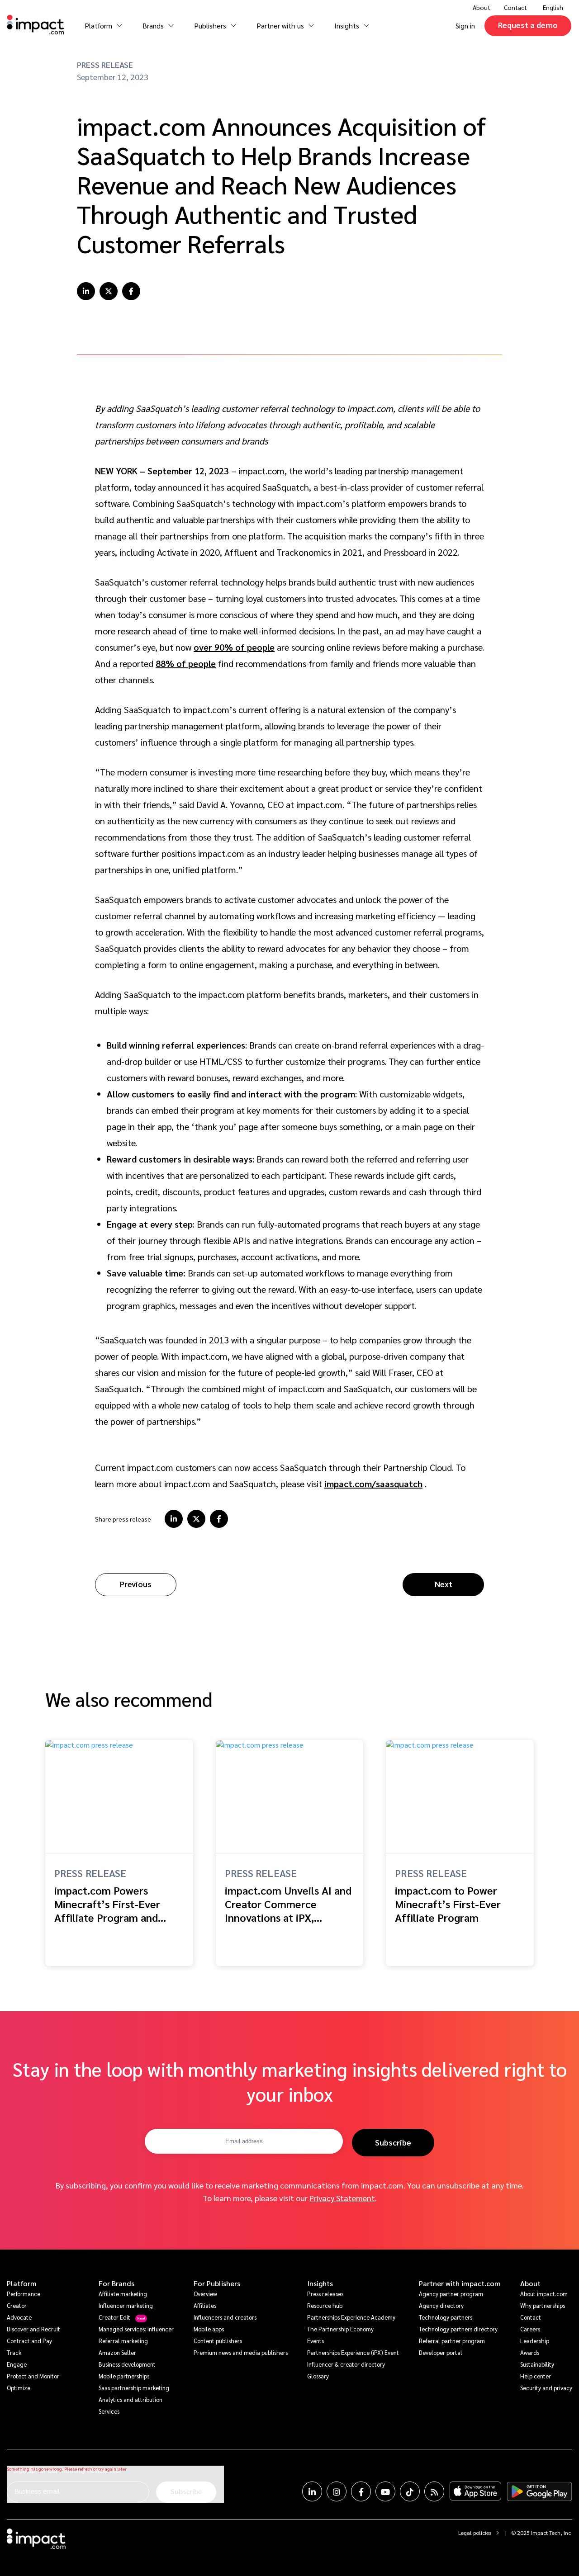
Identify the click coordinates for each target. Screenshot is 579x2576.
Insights (320, 2283)
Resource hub (325, 2305)
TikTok (410, 2491)
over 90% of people (234, 647)
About (530, 2283)
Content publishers (218, 2341)
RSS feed (434, 2491)
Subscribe (393, 2142)
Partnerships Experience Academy (351, 2317)
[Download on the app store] (475, 2491)
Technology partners (446, 2317)
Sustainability (537, 2364)
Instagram (337, 2491)
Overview (205, 2294)
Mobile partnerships (124, 2376)
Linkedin (312, 2491)
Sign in (465, 26)
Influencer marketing (126, 2305)
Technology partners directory (458, 2329)
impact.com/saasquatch (373, 1484)
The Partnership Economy (340, 2329)
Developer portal (441, 2352)
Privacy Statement (342, 2198)
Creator (17, 2305)
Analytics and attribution (131, 2399)
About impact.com (544, 2294)
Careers (530, 2329)
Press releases (325, 2294)
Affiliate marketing (123, 2294)
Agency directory (441, 2305)
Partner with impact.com (460, 2283)
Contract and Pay (29, 2341)
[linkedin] (86, 291)
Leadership (535, 2341)
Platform (22, 2283)
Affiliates (205, 2305)
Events (316, 2341)
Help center (536, 2376)
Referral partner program (452, 2341)
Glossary (318, 2376)
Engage (17, 2364)
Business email (37, 2491)
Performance (24, 2294)
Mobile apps (209, 2329)
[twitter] (109, 291)
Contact (515, 7)
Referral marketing (123, 2341)
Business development (127, 2364)
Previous (136, 1584)
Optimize (19, 2388)
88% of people (186, 663)
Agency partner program (451, 2294)
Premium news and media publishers (241, 2352)
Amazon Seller (117, 2352)
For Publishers (217, 2283)
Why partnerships (543, 2305)
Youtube (385, 2491)
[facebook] (131, 291)
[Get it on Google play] (539, 2491)
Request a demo (528, 25)
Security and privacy (546, 2388)
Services (109, 2411)
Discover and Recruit (33, 2329)
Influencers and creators (225, 2317)
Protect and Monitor (33, 2376)
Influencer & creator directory (346, 2364)
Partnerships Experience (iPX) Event (353, 2352)
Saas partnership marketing (134, 2388)
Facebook (361, 2491)
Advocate (19, 2317)
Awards (530, 2352)
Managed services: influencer (136, 2329)
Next (444, 1584)
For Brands (116, 2283)
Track (14, 2352)
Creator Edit (114, 2317)
